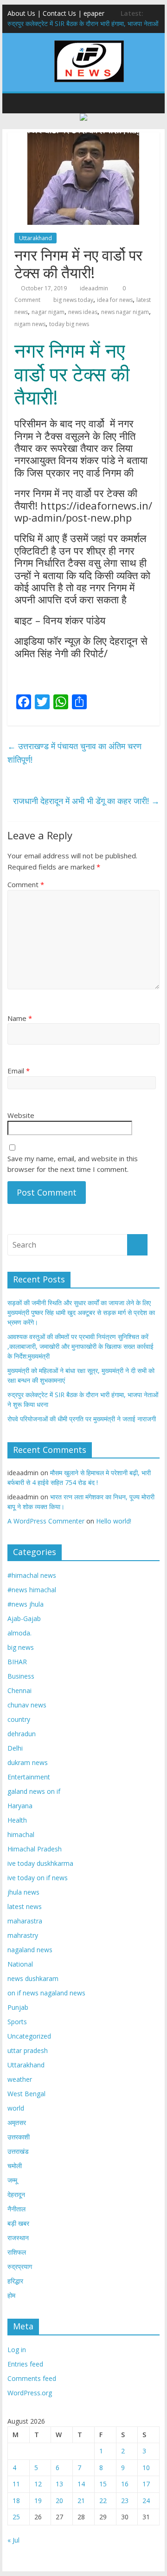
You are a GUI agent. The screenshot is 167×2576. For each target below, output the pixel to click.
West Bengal (26, 2094)
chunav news (27, 1705)
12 (38, 2484)
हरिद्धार (15, 2281)
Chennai (19, 1690)
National (20, 1964)
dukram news (28, 1762)
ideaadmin (94, 288)
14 (81, 2484)
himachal (21, 1834)
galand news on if (34, 1791)
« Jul (13, 2540)
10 (146, 2468)
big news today (73, 300)
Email (19, 1071)
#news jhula (26, 1604)
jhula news (23, 1892)
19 (38, 2501)
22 (103, 2501)
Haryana (20, 1806)
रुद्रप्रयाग (20, 2266)
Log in (17, 2350)
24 (146, 2501)
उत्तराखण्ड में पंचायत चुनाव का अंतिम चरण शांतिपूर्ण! (74, 753)
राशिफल (17, 2252)
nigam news (30, 324)
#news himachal (32, 1590)
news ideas (83, 312)
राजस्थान (18, 2238)
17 (146, 2484)
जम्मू (12, 2180)
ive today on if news (38, 1878)
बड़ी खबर (18, 2223)
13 (59, 2484)
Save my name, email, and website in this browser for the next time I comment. (73, 1164)
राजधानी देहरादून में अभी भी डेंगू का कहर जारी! (86, 801)
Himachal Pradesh (35, 1849)
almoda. (19, 1633)
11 (16, 2484)
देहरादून (16, 2194)
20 (59, 2501)
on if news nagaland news (46, 1993)
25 (16, 2517)
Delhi (15, 1748)
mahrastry (23, 1935)
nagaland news (30, 1950)
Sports (17, 2022)
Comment (26, 884)
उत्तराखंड (18, 2151)
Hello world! (114, 1521)
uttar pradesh (28, 2050)
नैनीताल (16, 2209)
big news (21, 1647)
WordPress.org (30, 2393)
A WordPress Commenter (46, 1521)
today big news (69, 324)
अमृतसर (17, 2122)
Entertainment (29, 1777)
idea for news (115, 300)
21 (81, 2501)
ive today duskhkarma (40, 1863)
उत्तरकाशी (19, 2137)
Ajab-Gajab (24, 1618)
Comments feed (32, 2378)
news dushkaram (33, 1978)
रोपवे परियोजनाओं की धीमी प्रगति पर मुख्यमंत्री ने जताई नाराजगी (82, 1419)
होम (11, 2295)
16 (125, 2484)
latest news (25, 1906)
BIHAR (17, 1662)
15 (103, 2484)
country (19, 1719)
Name (20, 1018)
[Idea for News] (89, 42)
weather (20, 2079)
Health (17, 1820)
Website (21, 1115)
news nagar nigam (125, 312)
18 (16, 2501)
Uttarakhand (35, 238)
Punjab (18, 2007)
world (16, 2108)
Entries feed (25, 2364)
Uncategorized (29, 2036)
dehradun (22, 1734)
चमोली (15, 2166)
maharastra (25, 1921)
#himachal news (32, 1575)
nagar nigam (48, 312)
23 (125, 2501)
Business (21, 1676)
